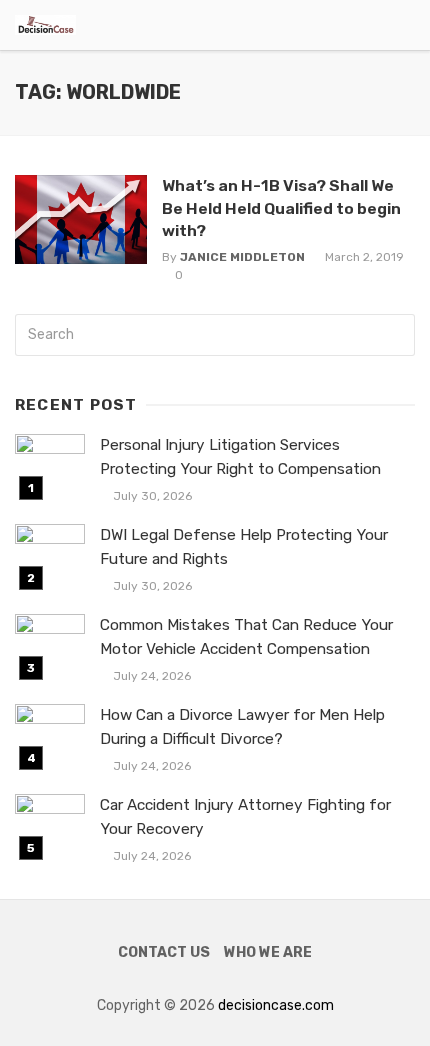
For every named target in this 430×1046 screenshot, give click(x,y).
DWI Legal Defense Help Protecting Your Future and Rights (244, 546)
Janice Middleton (242, 257)
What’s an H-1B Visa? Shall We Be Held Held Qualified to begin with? (281, 207)
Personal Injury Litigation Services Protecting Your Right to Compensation (240, 456)
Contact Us (164, 952)
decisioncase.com (276, 1005)
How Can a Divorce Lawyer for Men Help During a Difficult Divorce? (242, 726)
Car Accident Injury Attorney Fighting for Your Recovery (245, 816)
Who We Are (268, 952)
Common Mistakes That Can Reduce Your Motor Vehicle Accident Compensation (246, 636)
